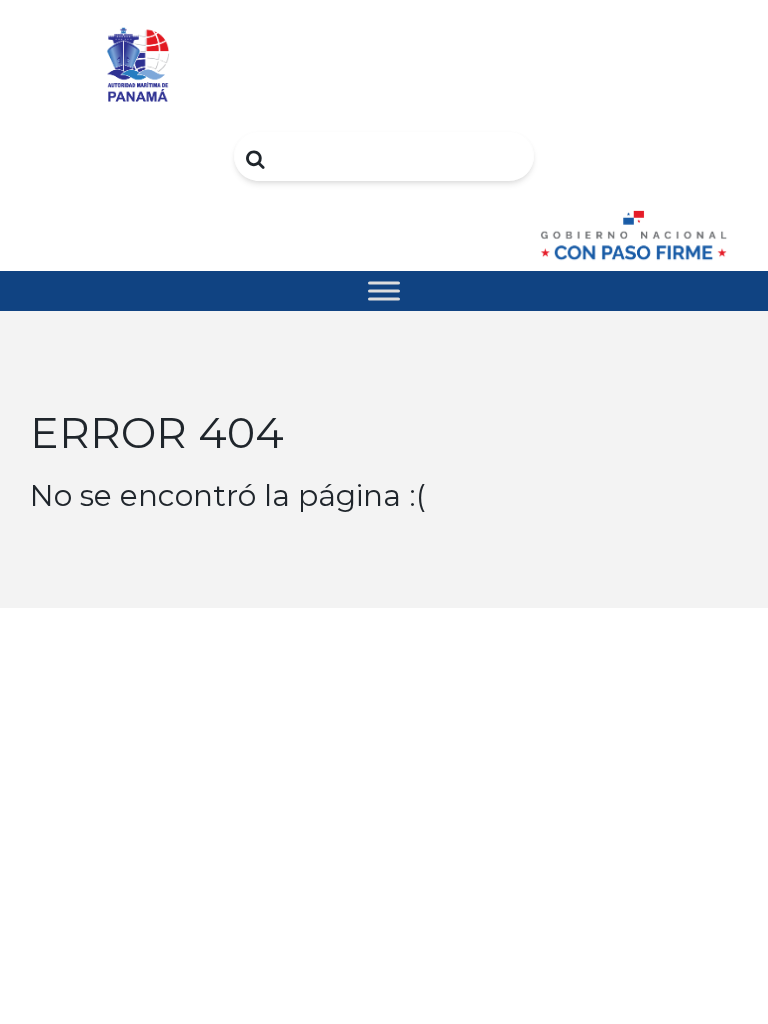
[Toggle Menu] (384, 290)
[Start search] (257, 159)
